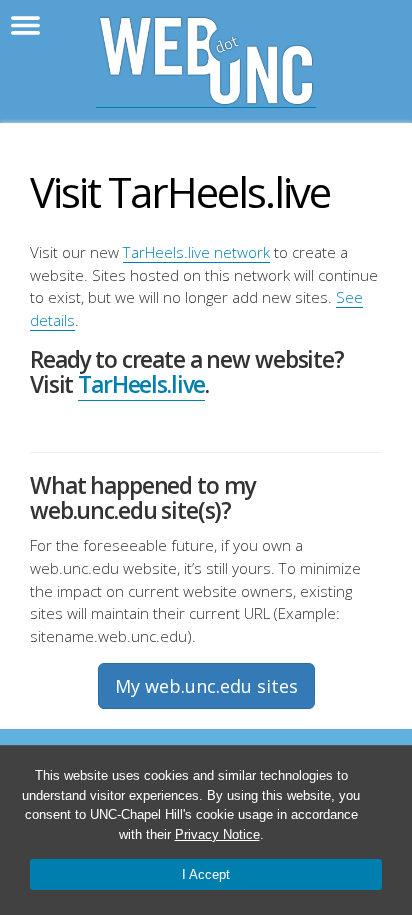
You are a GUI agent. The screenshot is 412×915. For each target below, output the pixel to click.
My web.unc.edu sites (206, 686)
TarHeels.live (141, 384)
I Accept (206, 874)
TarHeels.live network (196, 252)
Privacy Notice (217, 834)
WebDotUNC (206, 61)
